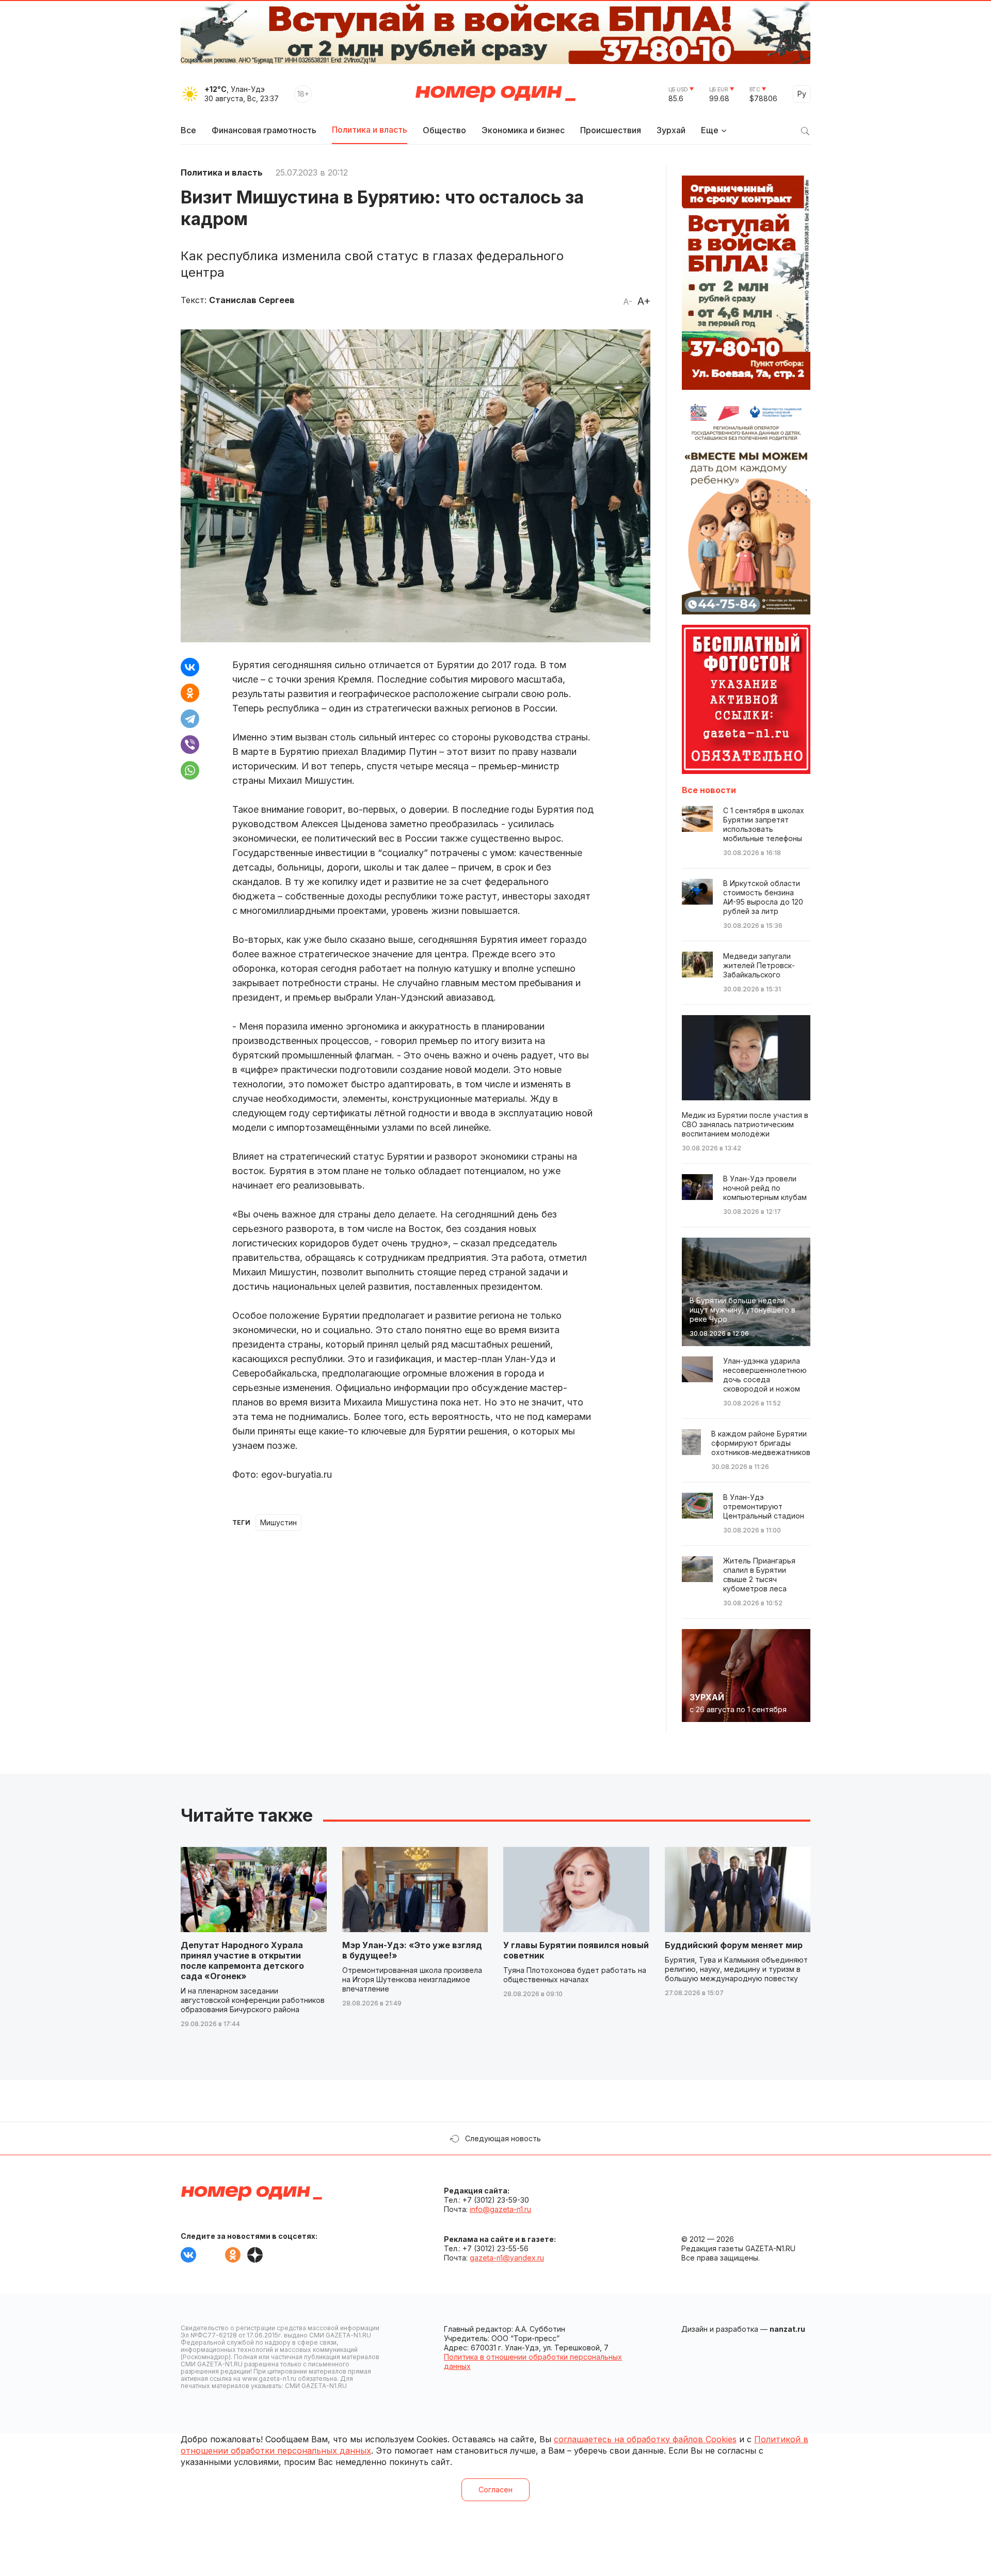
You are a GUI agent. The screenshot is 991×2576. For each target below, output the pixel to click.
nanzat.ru (787, 2329)
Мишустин (278, 1522)
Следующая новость (503, 2138)
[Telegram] (190, 719)
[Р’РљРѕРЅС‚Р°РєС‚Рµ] (190, 667)
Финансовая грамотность (264, 130)
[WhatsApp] (190, 770)
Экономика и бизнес (523, 130)
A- (628, 302)
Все (188, 130)
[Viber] (190, 745)
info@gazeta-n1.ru (500, 2209)
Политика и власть (370, 130)
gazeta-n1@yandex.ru (507, 2258)
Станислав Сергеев (252, 300)
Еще (710, 130)
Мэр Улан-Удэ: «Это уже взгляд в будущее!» (412, 1950)
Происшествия (611, 130)
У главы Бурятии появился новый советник (576, 1950)
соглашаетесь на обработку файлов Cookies (645, 2439)
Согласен (495, 2490)
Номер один (495, 94)
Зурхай (671, 130)
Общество (444, 130)
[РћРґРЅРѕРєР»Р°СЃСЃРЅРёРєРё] (190, 693)
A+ (644, 301)
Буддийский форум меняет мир (734, 1945)
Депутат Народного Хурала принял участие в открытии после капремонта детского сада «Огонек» (242, 1961)
